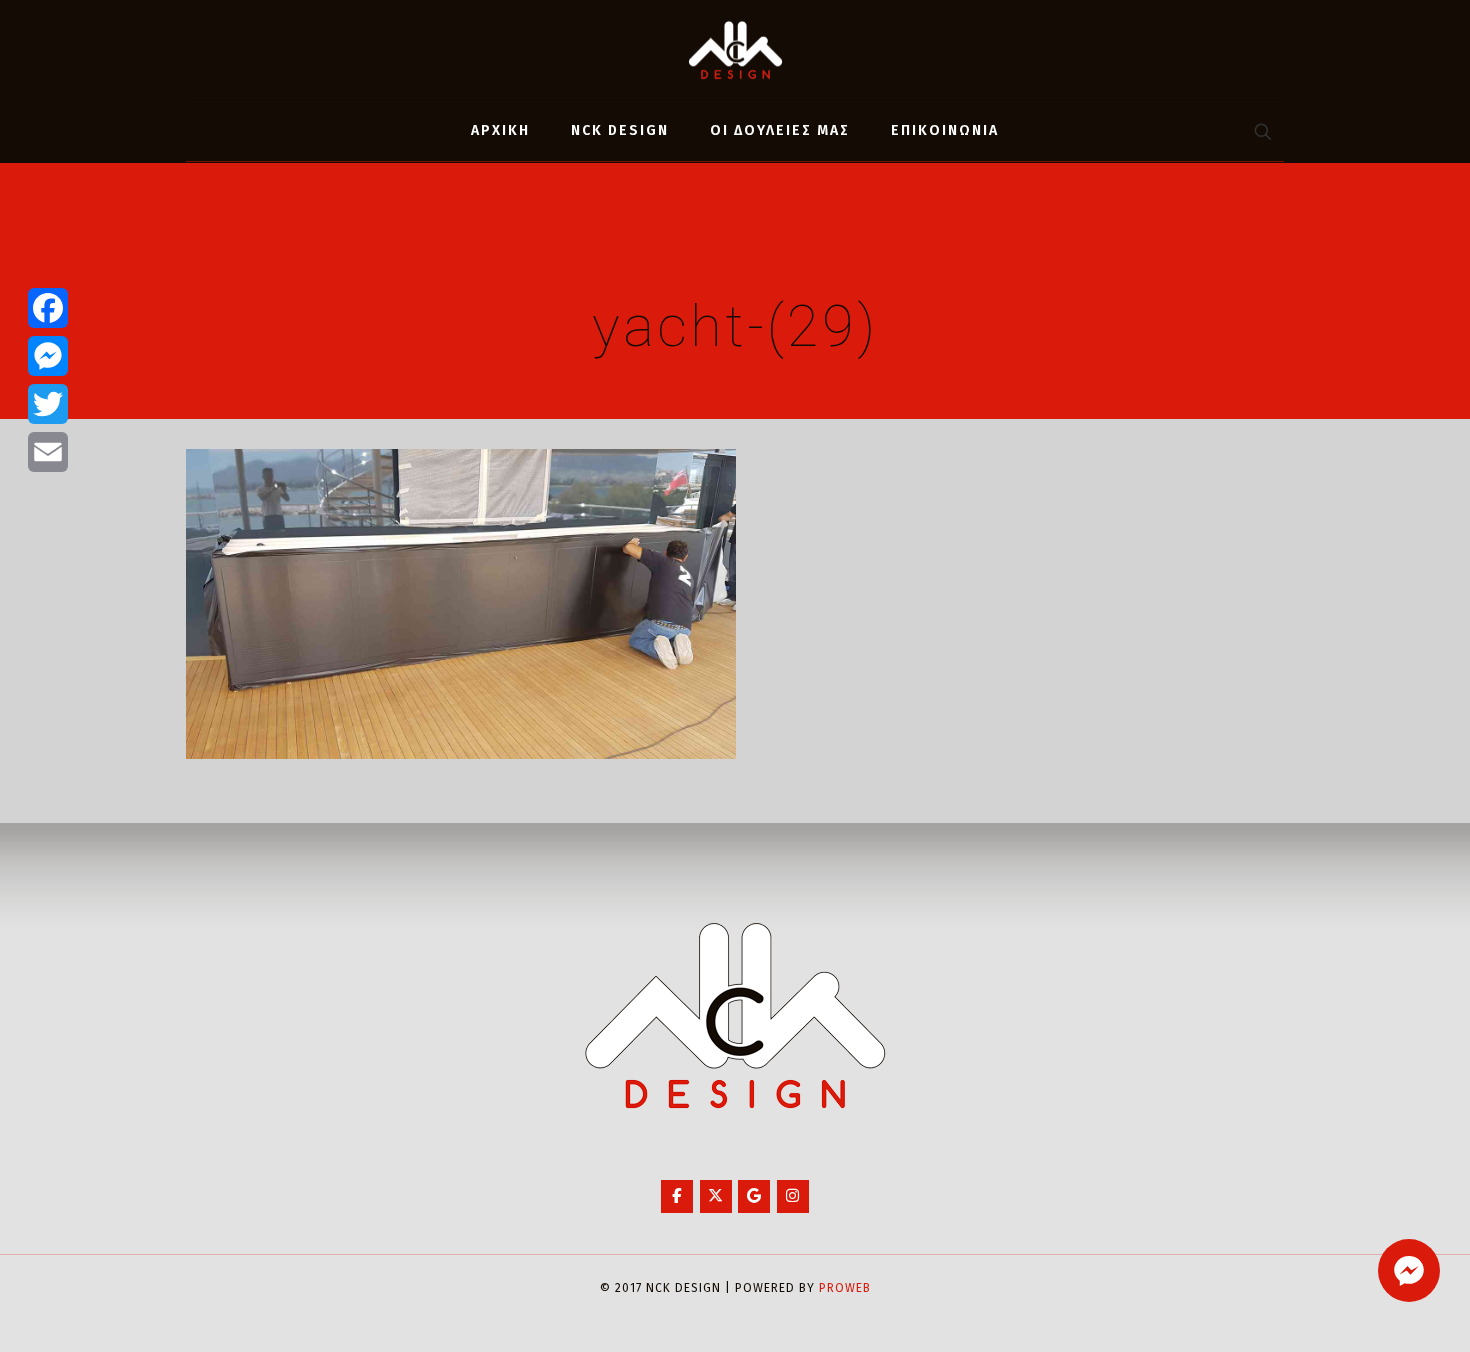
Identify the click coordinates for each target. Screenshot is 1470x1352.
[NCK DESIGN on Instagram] (793, 1196)
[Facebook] (48, 308)
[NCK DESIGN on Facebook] (677, 1196)
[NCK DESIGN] (735, 50)
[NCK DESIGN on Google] (754, 1196)
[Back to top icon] (1374, 1311)
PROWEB (845, 1288)
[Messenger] (48, 356)
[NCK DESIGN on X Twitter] (716, 1196)
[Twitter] (48, 404)
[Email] (48, 452)
